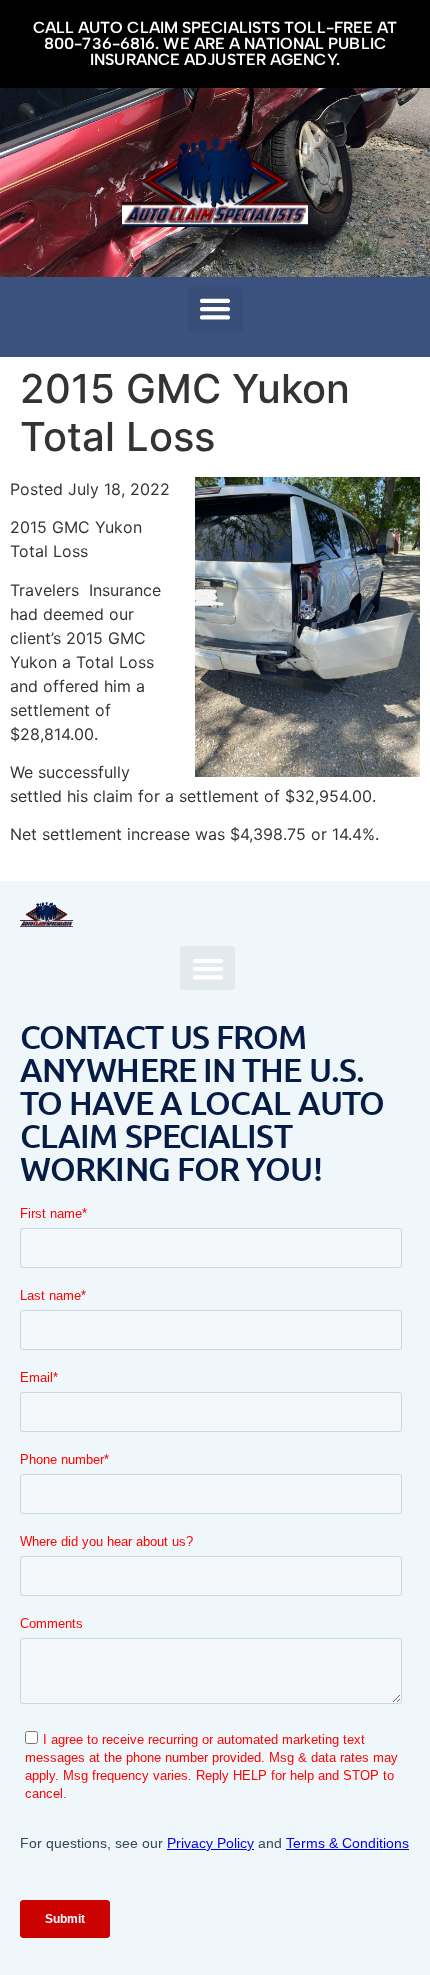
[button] (215, 309)
